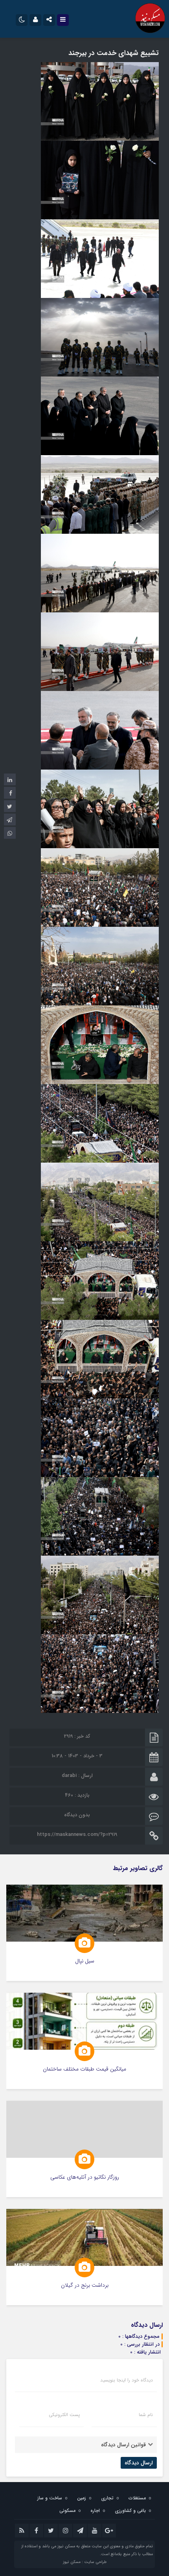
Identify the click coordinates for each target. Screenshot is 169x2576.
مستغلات (137, 2498)
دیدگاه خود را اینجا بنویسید (127, 2380)
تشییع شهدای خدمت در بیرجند (114, 53)
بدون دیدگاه (77, 1815)
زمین (82, 2498)
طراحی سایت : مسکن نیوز (85, 2562)
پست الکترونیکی (64, 2415)
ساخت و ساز (50, 2498)
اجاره (95, 2511)
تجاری (107, 2498)
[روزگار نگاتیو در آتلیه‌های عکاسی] (84, 2149)
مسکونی (67, 2511)
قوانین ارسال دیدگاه (123, 2445)
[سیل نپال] (84, 1933)
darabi (69, 1776)
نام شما (146, 2415)
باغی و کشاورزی (130, 2511)
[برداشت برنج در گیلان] (84, 2257)
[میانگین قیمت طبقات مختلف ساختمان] (84, 2041)
